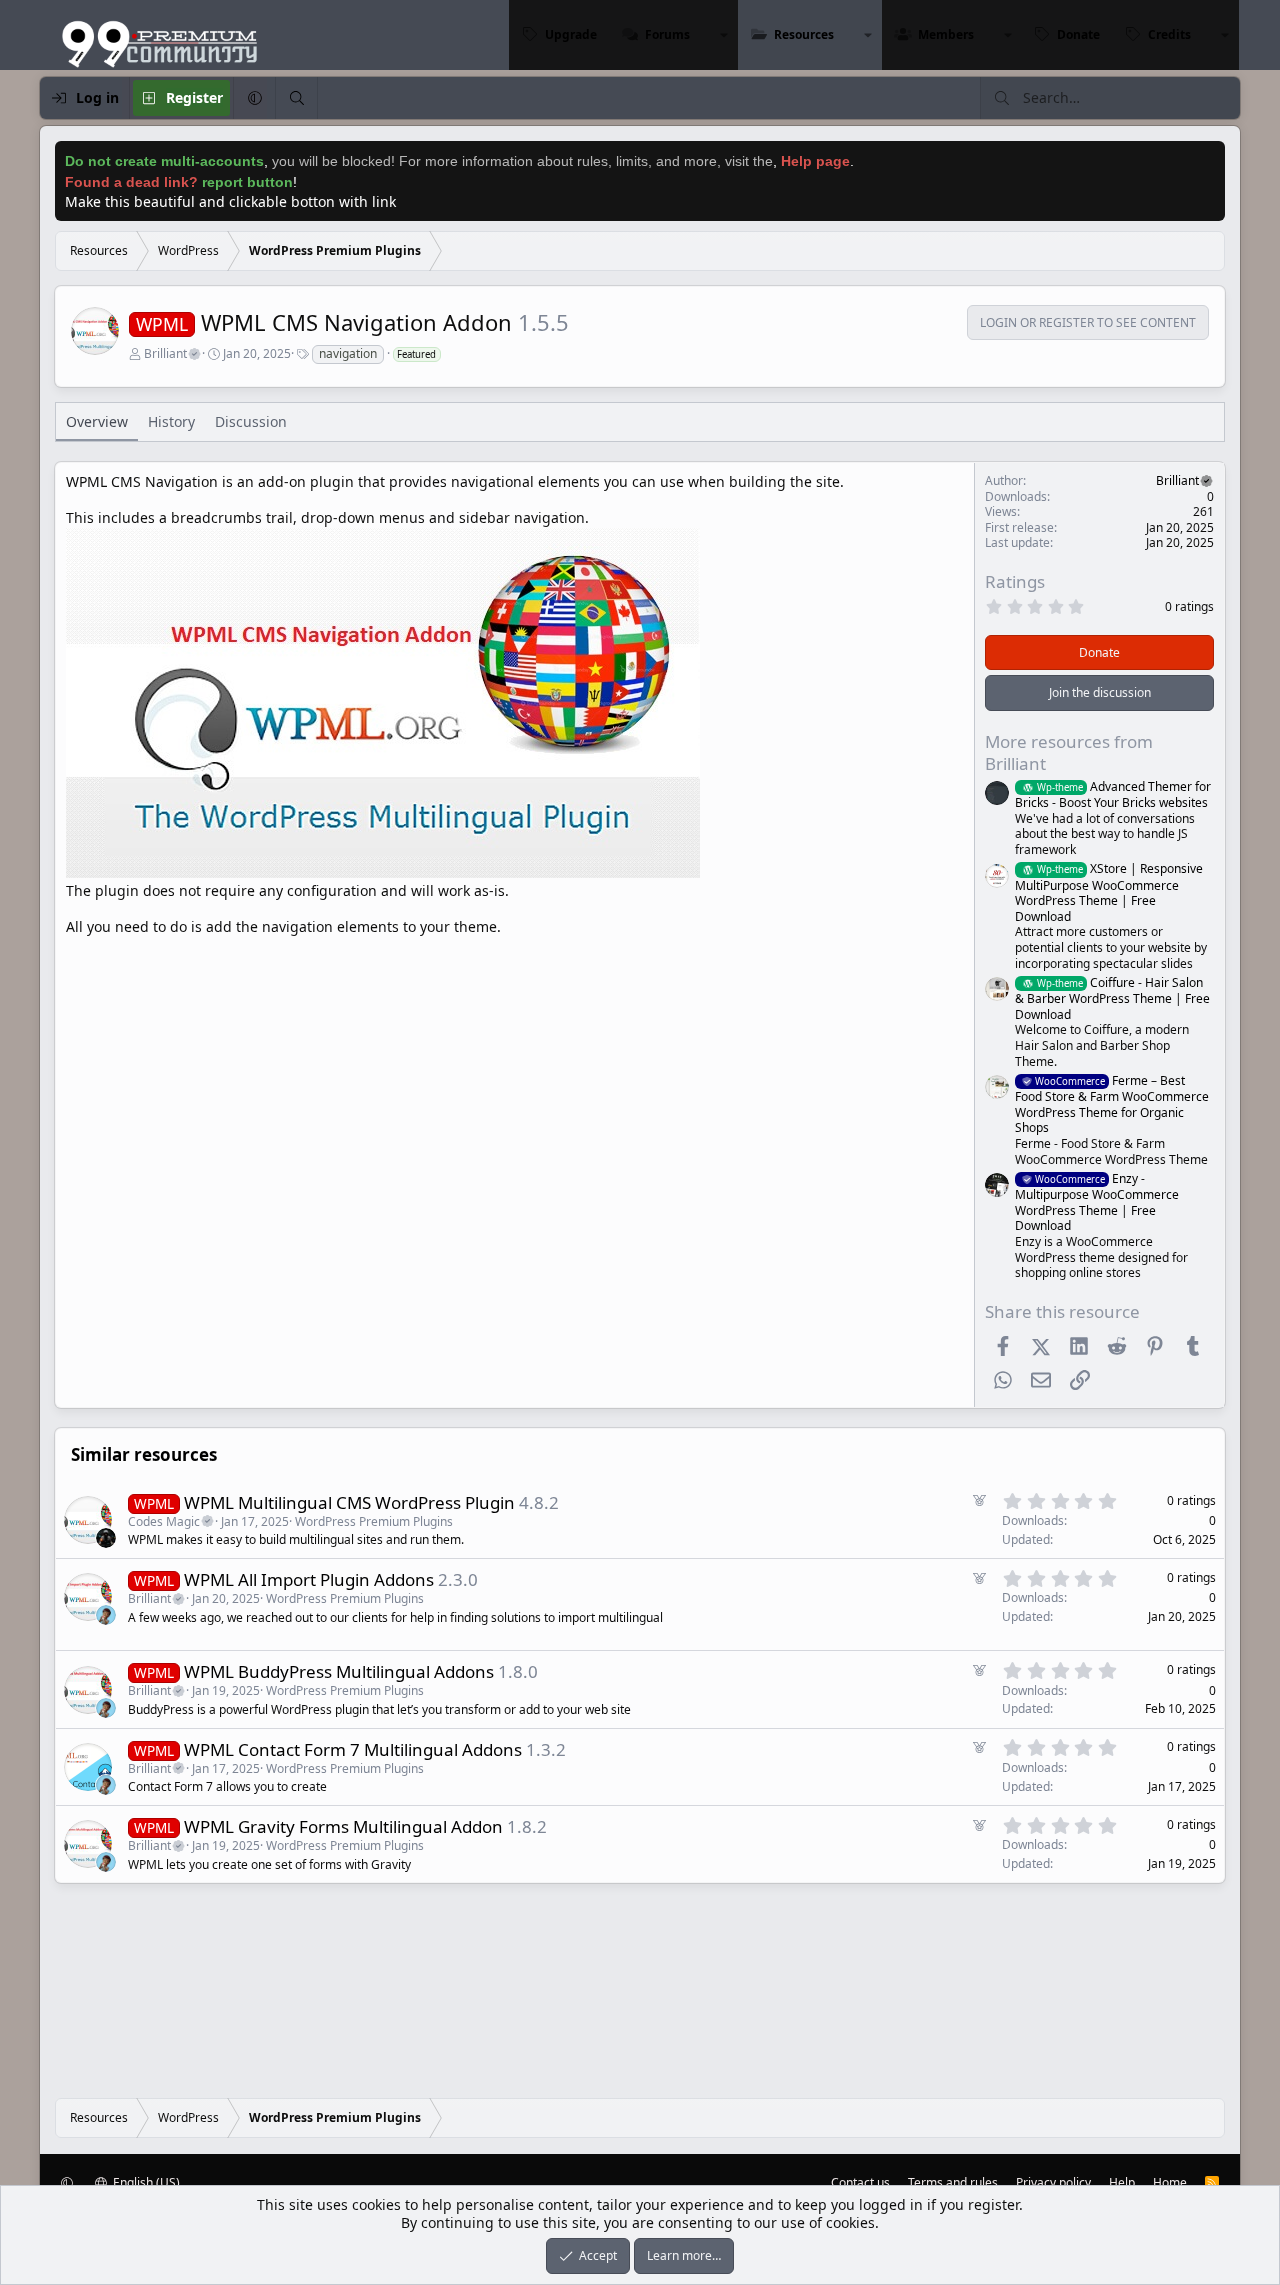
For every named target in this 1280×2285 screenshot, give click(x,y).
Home (1170, 2182)
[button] (724, 35)
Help (1122, 2182)
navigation (348, 353)
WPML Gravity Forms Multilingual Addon (343, 1826)
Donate (1078, 34)
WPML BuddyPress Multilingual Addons (339, 1671)
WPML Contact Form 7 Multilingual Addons (353, 1749)
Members (946, 34)
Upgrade (571, 34)
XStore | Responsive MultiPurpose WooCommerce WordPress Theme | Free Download (1109, 892)
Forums (667, 34)
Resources (804, 34)
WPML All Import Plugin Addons (309, 1579)
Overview (97, 421)
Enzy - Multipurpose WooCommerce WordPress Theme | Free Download (1097, 1202)
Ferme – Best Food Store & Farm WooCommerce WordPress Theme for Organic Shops (1112, 1104)
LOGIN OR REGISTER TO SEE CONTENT (1088, 323)
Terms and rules (953, 2182)
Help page (815, 161)
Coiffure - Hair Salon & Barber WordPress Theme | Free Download (1112, 998)
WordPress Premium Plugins (374, 1521)
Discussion (251, 421)
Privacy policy (1053, 2182)
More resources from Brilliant (1069, 752)
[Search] (296, 98)
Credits (1169, 34)
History (171, 421)
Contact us (860, 2182)
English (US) (145, 2182)
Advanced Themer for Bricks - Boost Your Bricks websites (1113, 794)
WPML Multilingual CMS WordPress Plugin (349, 1502)
